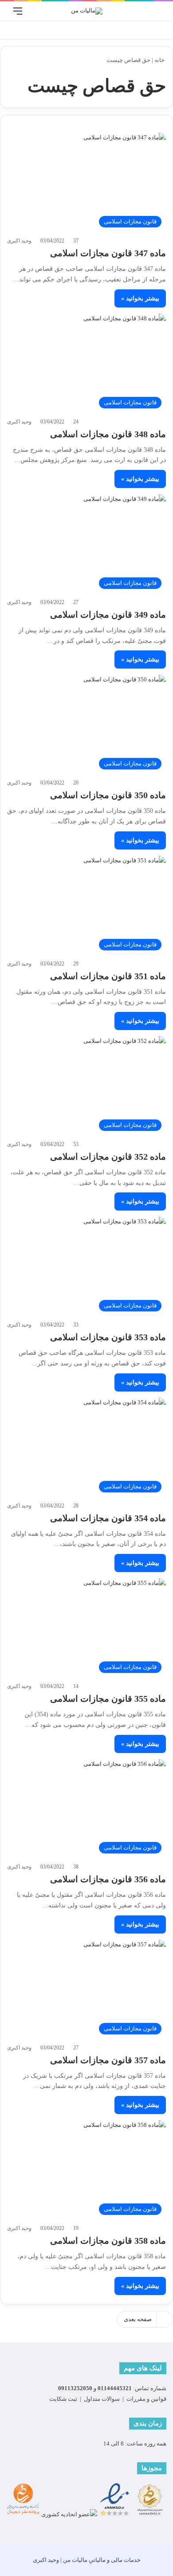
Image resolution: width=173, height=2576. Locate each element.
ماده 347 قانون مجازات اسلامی (108, 253)
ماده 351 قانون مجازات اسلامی (108, 976)
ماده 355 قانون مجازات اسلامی (108, 1699)
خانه (160, 60)
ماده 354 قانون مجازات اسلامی (108, 1518)
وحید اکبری (19, 241)
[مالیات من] (87, 11)
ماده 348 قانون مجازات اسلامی (108, 434)
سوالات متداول (102, 2399)
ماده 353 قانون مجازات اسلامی (108, 1337)
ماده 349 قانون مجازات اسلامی (108, 615)
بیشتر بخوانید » (140, 298)
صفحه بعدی (138, 2319)
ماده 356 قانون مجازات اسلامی (108, 1879)
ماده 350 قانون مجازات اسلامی (108, 795)
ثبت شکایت (63, 2399)
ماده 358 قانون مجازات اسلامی (108, 2241)
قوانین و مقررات (146, 2399)
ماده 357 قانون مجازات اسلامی (108, 2060)
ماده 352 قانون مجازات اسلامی (108, 1157)
